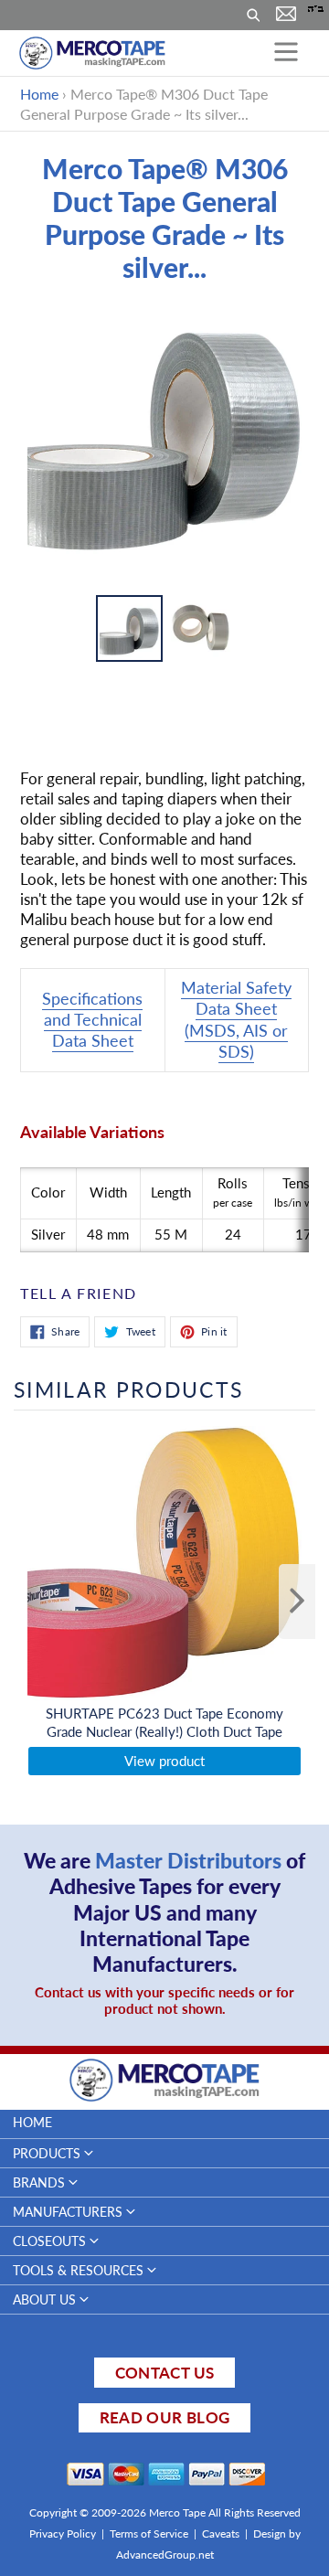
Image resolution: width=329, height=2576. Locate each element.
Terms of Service (149, 2533)
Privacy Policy (63, 2533)
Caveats (221, 2533)
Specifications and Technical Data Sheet (92, 1020)
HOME (32, 2122)
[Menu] (286, 53)
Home (39, 94)
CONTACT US (164, 2373)
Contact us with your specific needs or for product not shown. (164, 2000)
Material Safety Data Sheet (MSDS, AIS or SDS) (236, 1019)
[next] (297, 1602)
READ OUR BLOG (164, 2417)
